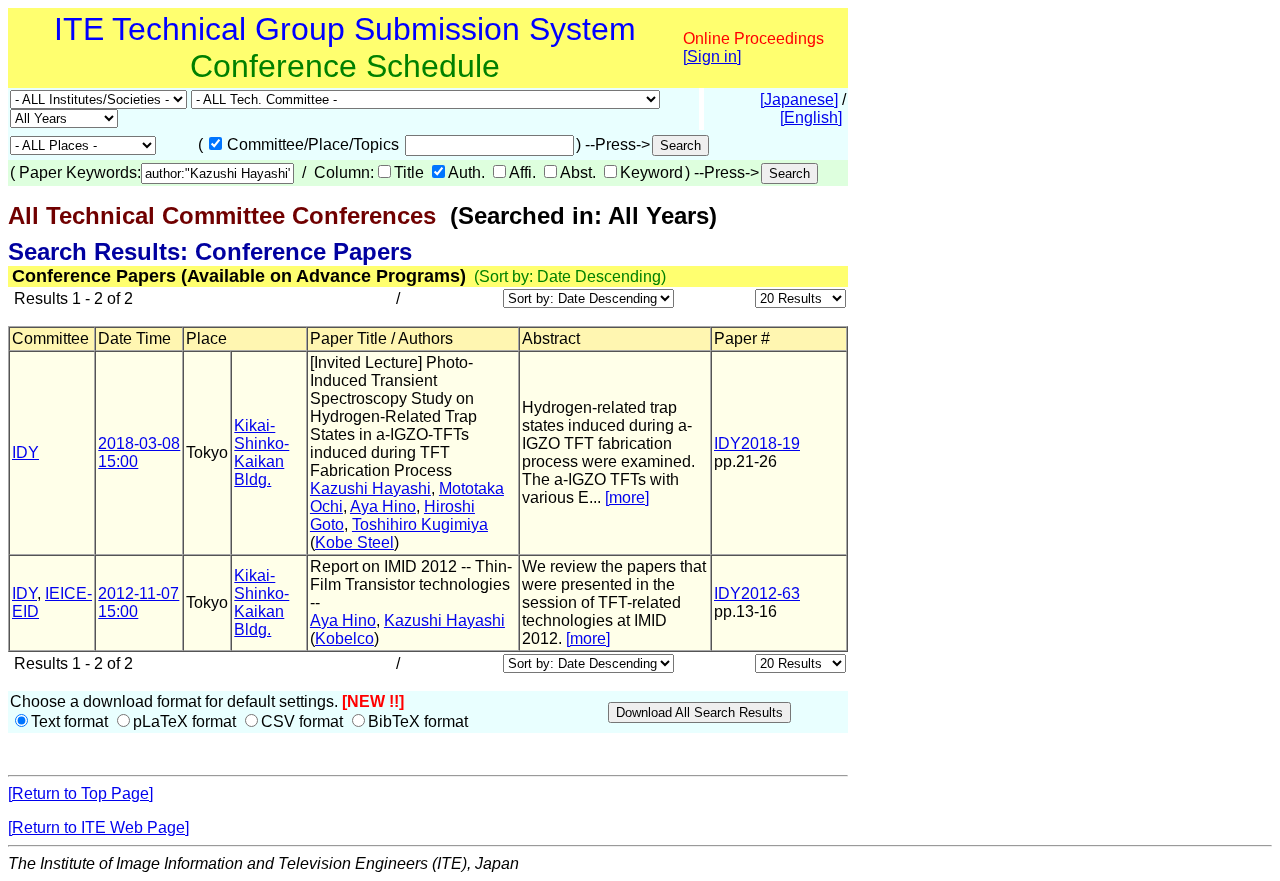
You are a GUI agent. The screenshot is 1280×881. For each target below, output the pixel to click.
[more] (627, 497)
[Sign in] (712, 56)
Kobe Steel (354, 542)
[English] (811, 117)
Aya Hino (383, 506)
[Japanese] (799, 99)
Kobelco (344, 638)
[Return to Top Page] (80, 793)
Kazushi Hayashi (370, 488)
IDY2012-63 (757, 593)
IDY (25, 452)
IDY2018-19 (757, 443)
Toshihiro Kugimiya (420, 524)
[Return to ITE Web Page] (98, 827)
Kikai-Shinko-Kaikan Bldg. (261, 452)
